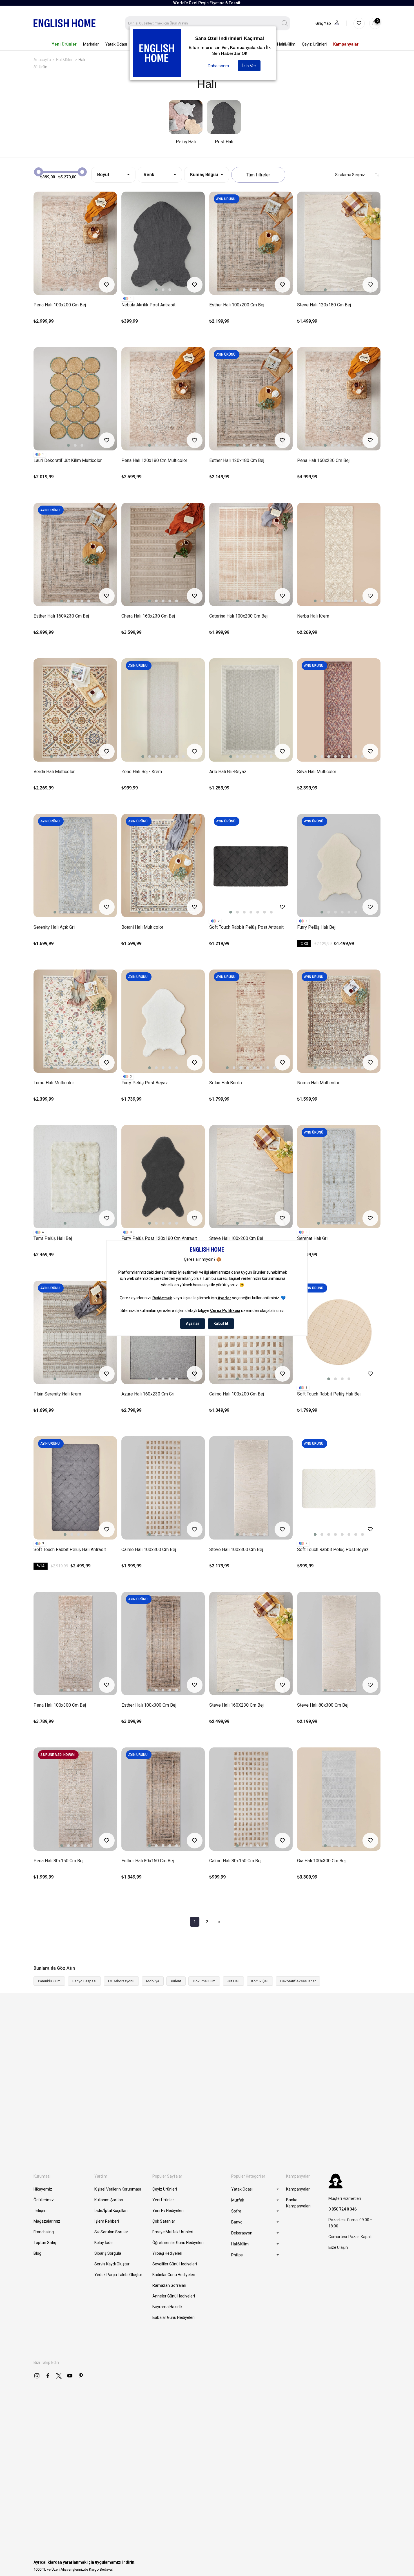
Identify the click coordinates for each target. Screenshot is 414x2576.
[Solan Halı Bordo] (251, 1021)
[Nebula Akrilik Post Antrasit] (163, 243)
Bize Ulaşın (338, 2247)
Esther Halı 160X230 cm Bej (61, 616)
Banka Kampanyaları (298, 2203)
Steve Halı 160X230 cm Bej (236, 1705)
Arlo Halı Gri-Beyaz (228, 772)
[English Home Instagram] (37, 2376)
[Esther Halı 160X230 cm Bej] (75, 554)
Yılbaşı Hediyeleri (167, 2253)
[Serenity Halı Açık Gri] (75, 866)
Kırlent (176, 1981)
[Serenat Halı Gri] (339, 1177)
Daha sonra (218, 66)
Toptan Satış (45, 2243)
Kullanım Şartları (109, 2200)
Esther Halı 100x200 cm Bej (237, 305)
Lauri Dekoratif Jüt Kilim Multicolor (68, 460)
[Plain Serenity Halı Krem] (75, 1332)
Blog (37, 2253)
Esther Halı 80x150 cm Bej (148, 1861)
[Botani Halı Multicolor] (163, 866)
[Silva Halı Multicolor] (339, 710)
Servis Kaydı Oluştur (112, 2264)
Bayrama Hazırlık (167, 2307)
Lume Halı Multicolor (54, 1083)
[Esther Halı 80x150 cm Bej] (163, 1799)
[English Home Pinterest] (81, 2376)
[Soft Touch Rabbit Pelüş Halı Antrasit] (75, 1488)
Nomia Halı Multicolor (318, 1083)
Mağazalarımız (47, 2221)
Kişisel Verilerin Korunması (118, 2189)
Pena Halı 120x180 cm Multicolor (154, 460)
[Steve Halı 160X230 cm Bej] (251, 1643)
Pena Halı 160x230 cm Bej (323, 460)
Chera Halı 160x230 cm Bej (148, 616)
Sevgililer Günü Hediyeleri (175, 2264)
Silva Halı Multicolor (317, 772)
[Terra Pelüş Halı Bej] (75, 1177)
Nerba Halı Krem (313, 616)
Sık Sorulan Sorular (111, 2232)
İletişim (40, 2211)
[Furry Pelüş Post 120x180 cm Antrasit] (163, 1177)
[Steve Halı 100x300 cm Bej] (251, 1488)
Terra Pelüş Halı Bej (53, 1238)
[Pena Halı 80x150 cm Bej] (75, 1799)
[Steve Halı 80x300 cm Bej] (339, 1643)
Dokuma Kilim (204, 1981)
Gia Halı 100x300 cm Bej (321, 1861)
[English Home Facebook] (48, 2376)
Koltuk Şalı (260, 1981)
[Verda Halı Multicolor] (75, 710)
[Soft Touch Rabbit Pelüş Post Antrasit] (251, 866)
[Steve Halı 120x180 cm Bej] (339, 243)
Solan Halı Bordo (226, 1083)
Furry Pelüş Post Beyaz (145, 1083)
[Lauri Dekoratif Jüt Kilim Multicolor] (75, 399)
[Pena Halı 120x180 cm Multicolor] (163, 399)
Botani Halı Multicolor (142, 927)
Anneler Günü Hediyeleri (174, 2296)
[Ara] (285, 23)
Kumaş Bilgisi (204, 175)
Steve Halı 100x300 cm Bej (236, 1550)
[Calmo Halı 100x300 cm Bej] (163, 1488)
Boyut (103, 175)
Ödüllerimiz (44, 2200)
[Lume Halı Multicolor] (75, 1021)
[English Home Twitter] (59, 2376)
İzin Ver (249, 66)
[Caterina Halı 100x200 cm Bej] (251, 554)
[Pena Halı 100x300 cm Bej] (75, 1643)
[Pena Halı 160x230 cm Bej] (339, 399)
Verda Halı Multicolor (54, 772)
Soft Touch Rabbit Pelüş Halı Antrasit (70, 1550)
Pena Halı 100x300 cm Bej (60, 1705)
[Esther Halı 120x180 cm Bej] (251, 399)
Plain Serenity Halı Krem (57, 1394)
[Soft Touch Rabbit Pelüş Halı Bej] (339, 1332)
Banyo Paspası (84, 1981)
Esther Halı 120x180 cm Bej (237, 460)
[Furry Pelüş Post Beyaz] (163, 1021)
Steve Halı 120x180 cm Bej (324, 305)
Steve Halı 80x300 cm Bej (323, 1705)
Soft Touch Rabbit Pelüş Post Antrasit (246, 927)
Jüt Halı (233, 1981)
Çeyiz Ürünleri (165, 2189)
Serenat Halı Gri (312, 1238)
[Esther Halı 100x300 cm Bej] (163, 1643)
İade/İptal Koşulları (111, 2211)
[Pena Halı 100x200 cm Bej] (75, 243)
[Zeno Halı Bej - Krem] (163, 710)
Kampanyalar (298, 2189)
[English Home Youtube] (70, 2376)
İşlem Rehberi (107, 2221)
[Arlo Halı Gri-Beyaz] (251, 710)
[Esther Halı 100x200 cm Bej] (251, 243)
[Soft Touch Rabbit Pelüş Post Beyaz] (339, 1488)
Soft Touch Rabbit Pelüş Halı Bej (329, 1394)
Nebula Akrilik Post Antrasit (148, 305)
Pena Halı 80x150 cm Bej (58, 1861)
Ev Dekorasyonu (121, 1981)
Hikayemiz (43, 2189)
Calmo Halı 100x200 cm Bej (237, 1394)
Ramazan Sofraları (169, 2285)
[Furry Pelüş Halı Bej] (339, 866)
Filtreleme (258, 175)
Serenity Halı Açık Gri (54, 927)
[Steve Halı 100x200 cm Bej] (251, 1177)
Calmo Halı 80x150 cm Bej (235, 1861)
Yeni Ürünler (163, 2200)
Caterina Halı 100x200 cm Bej (238, 616)
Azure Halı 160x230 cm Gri (148, 1394)
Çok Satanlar (164, 2221)
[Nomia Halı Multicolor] (339, 1021)
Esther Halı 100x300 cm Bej (149, 1705)
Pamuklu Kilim (49, 1981)
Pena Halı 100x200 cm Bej (60, 305)
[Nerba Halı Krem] (339, 554)
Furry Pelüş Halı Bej (316, 927)
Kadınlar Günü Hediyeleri (174, 2275)
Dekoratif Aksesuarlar (298, 1981)
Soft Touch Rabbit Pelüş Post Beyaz (333, 1550)
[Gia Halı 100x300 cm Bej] (339, 1799)
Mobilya (153, 1981)
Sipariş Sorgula (108, 2253)
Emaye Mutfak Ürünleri (173, 2232)
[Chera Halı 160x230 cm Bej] (163, 554)
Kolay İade (103, 2243)
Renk (149, 175)
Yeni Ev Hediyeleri (168, 2211)
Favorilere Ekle (107, 285)
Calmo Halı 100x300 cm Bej (149, 1550)
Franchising (44, 2232)
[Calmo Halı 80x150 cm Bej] (251, 1799)
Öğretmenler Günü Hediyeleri (178, 2243)
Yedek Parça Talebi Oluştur (118, 2275)
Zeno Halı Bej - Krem (142, 772)
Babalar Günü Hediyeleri (173, 2317)
